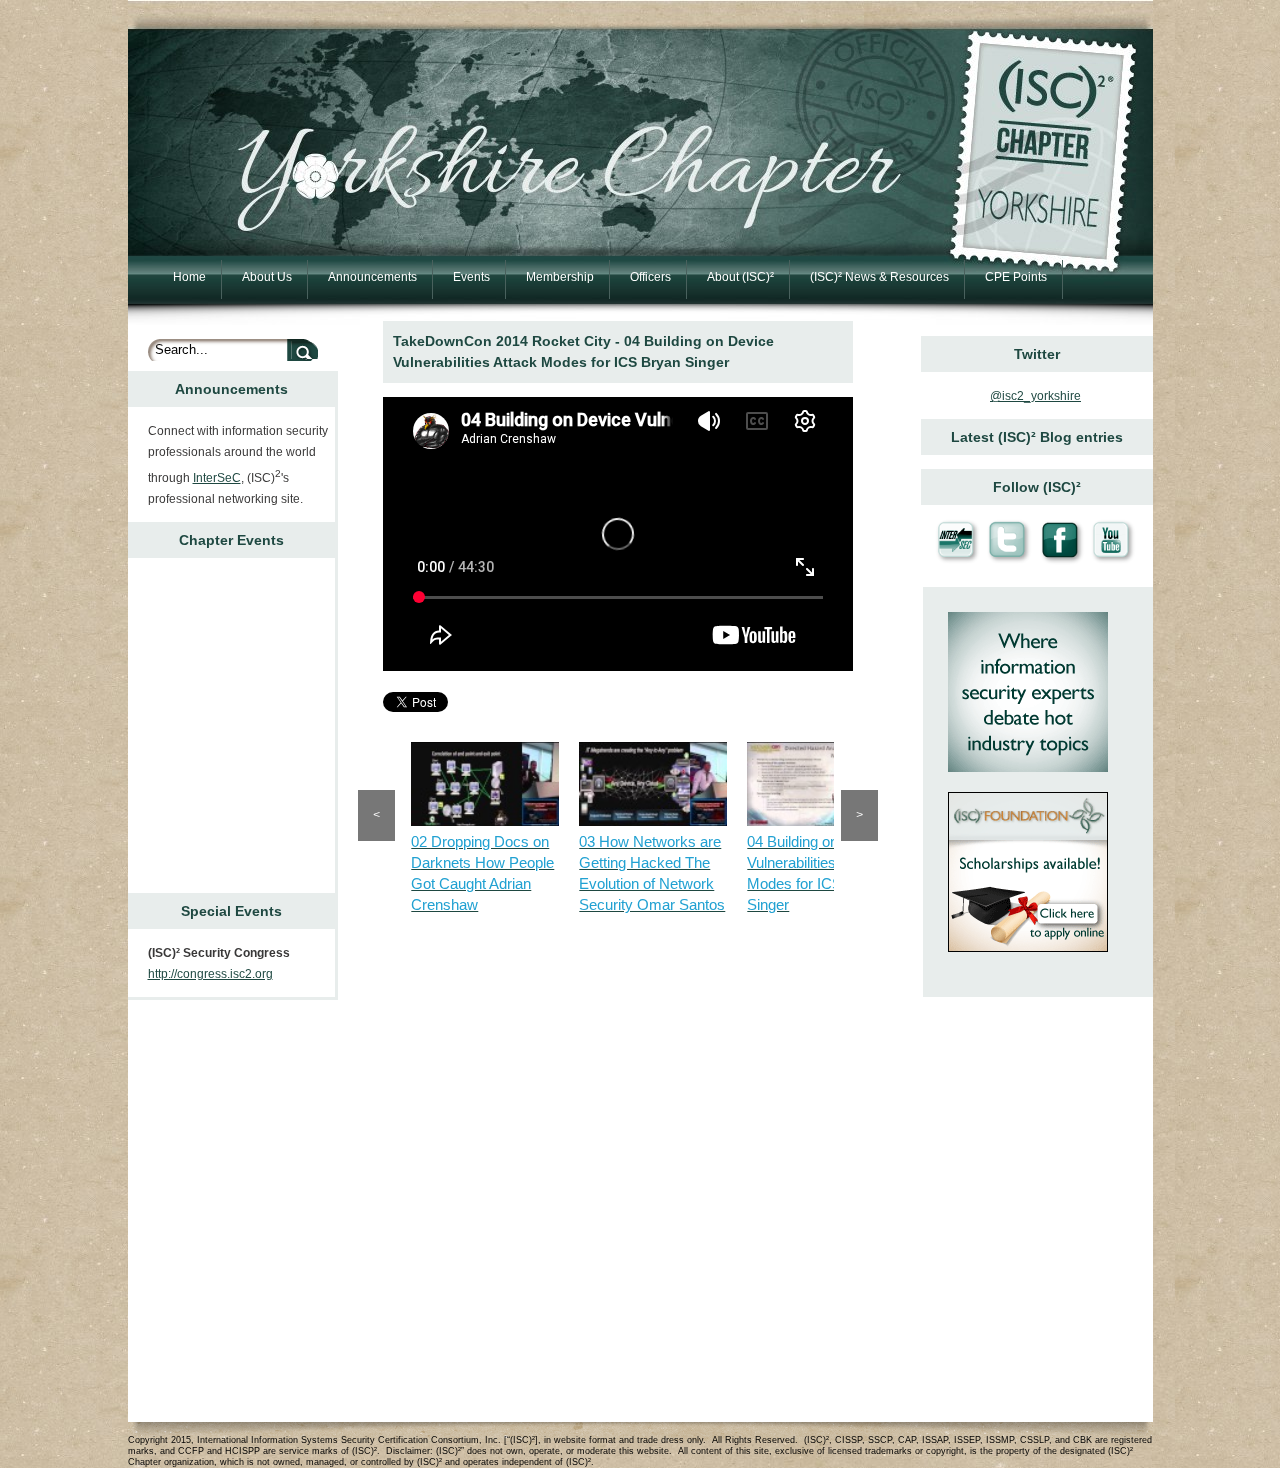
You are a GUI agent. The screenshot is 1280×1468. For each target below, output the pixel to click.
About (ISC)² (740, 277)
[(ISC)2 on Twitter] (1008, 561)
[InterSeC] (958, 561)
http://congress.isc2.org (210, 974)
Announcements (372, 277)
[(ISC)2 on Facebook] (1061, 561)
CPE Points (1016, 277)
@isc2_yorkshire (1035, 396)
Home (189, 277)
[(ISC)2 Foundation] (1028, 946)
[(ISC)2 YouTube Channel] (1111, 561)
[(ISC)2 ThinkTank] (1028, 766)
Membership (560, 277)
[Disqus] (618, 1170)
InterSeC (217, 478)
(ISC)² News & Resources (879, 277)
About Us (267, 277)
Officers (650, 277)
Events (471, 277)
